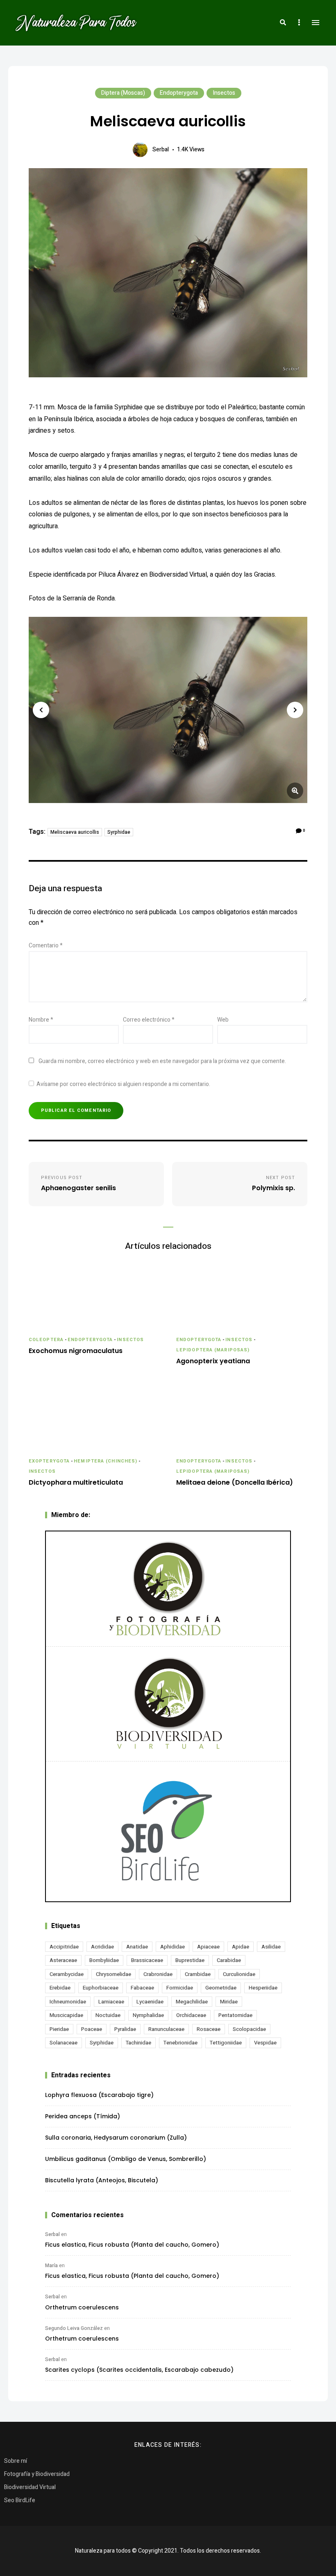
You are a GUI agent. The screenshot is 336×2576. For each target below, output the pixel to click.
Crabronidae (158, 1974)
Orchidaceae (191, 2015)
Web (223, 1020)
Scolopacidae (249, 2029)
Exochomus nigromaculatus (76, 1351)
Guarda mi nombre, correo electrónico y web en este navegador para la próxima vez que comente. (162, 1061)
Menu (316, 23)
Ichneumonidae (68, 2002)
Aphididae (173, 1947)
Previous (41, 710)
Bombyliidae (104, 1960)
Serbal (161, 149)
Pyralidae (125, 2029)
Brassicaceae (147, 1960)
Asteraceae (63, 1960)
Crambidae (198, 1974)
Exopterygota (49, 1461)
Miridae (229, 2002)
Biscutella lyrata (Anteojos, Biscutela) (102, 2180)
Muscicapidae (66, 2015)
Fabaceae (142, 1988)
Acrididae (102, 1947)
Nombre (41, 1020)
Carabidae (229, 1960)
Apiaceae (208, 1947)
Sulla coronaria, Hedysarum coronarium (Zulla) (116, 2138)
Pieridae (59, 2029)
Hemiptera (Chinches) (106, 1461)
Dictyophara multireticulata (76, 1483)
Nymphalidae (148, 2015)
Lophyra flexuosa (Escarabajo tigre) (99, 2095)
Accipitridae (64, 1947)
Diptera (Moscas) (123, 93)
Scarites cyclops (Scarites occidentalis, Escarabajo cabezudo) (139, 2370)
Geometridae (221, 1988)
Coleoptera (46, 1340)
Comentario (46, 946)
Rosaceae (209, 2029)
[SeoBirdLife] (168, 1831)
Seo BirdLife (20, 2500)
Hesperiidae (263, 1988)
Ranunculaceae (166, 2029)
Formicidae (180, 1988)
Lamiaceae (111, 2002)
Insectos (224, 93)
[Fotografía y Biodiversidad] (168, 1589)
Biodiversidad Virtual (30, 2487)
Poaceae (92, 2029)
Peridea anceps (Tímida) (83, 2116)
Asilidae (271, 1947)
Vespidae (265, 2043)
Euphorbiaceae (101, 1988)
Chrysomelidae (114, 1974)
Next (295, 710)
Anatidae (137, 1947)
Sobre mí (16, 2461)
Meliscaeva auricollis (75, 832)
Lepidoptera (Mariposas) (213, 1350)
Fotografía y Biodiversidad (37, 2474)
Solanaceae (64, 2043)
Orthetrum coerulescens (82, 2307)
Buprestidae (190, 1960)
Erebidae (60, 1988)
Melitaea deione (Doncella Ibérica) (235, 1483)
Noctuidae (108, 2015)
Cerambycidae (67, 1974)
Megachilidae (192, 2002)
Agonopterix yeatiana (213, 1361)
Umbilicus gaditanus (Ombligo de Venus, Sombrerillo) (126, 2159)
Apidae (241, 1947)
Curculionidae (239, 1974)
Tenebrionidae (180, 2043)
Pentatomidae (235, 2015)
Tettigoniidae (226, 2043)
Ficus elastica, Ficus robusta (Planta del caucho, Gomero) (132, 2245)
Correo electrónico (149, 1020)
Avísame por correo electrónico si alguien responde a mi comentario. (123, 1084)
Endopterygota (179, 93)
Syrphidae (119, 832)
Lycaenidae (150, 2002)
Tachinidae (138, 2043)
